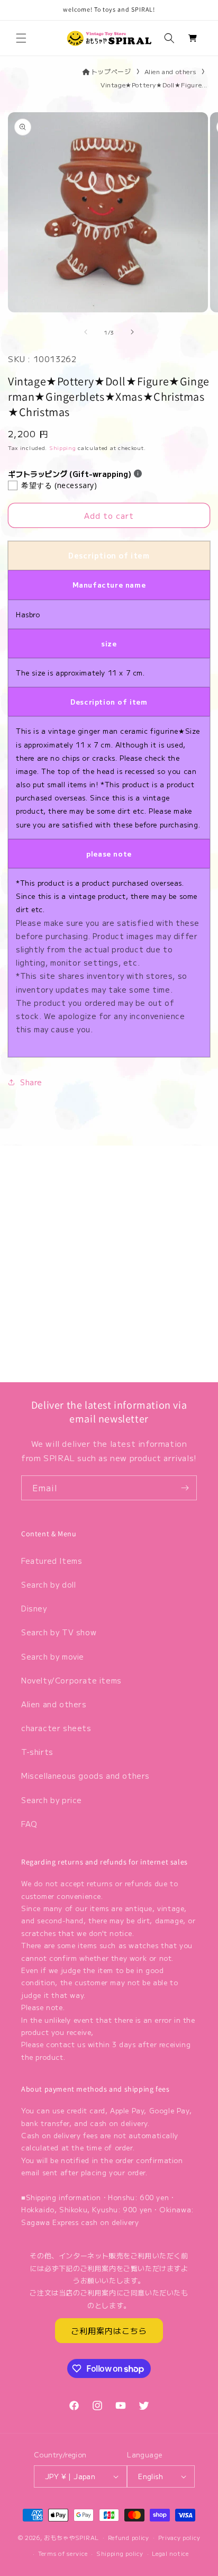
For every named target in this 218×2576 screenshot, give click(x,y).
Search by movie (53, 1656)
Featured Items (52, 1561)
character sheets (56, 1728)
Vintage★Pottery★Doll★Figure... (154, 84)
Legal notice (170, 2553)
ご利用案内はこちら (109, 2331)
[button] (21, 38)
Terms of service (63, 2553)
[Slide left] (86, 332)
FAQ (29, 1824)
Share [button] (31, 1082)
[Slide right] (132, 332)
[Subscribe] (185, 1488)
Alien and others (170, 71)
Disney (34, 1608)
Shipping (63, 448)
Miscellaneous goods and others (85, 1776)
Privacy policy (179, 2537)
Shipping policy (120, 2553)
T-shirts (37, 1752)
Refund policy (129, 2537)
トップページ (111, 71)
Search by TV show (59, 1632)
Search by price (52, 1800)
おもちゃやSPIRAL (71, 2537)
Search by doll (48, 1584)
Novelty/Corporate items (71, 1680)
